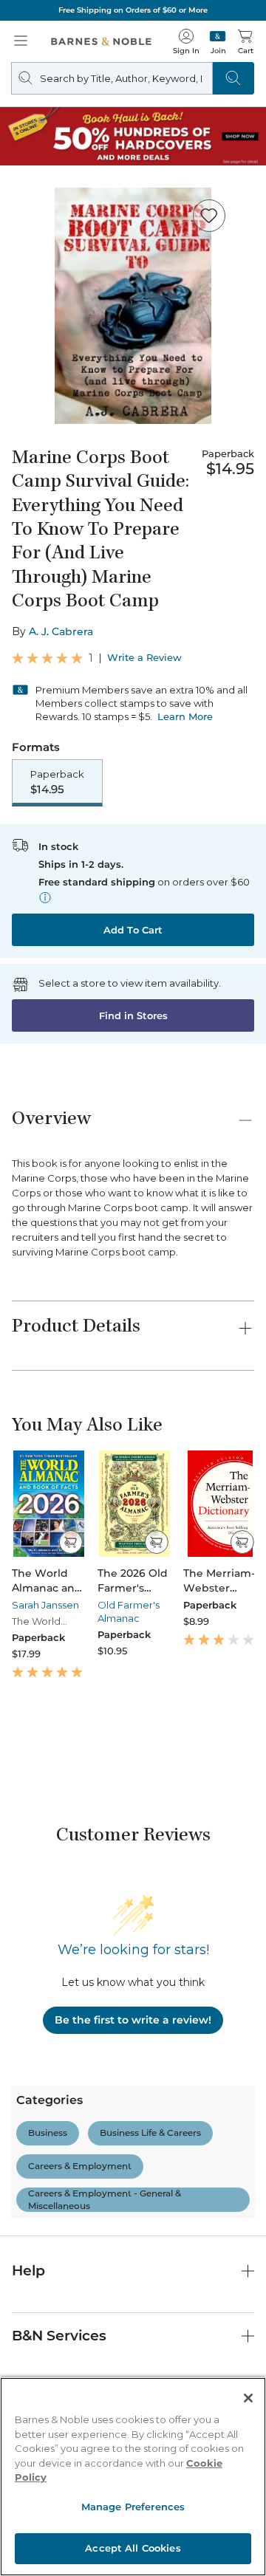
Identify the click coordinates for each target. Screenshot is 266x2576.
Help (28, 2271)
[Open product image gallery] (133, 306)
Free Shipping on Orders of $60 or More (133, 10)
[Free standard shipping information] (45, 897)
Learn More (185, 716)
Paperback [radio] (57, 782)
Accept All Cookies (133, 2548)
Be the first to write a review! (133, 2020)
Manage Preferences (133, 2507)
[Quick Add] (71, 1542)
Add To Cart (133, 930)
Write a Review (144, 658)
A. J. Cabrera (61, 631)
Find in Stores (133, 1015)
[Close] (248, 2398)
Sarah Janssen (45, 1605)
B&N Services (59, 2336)
